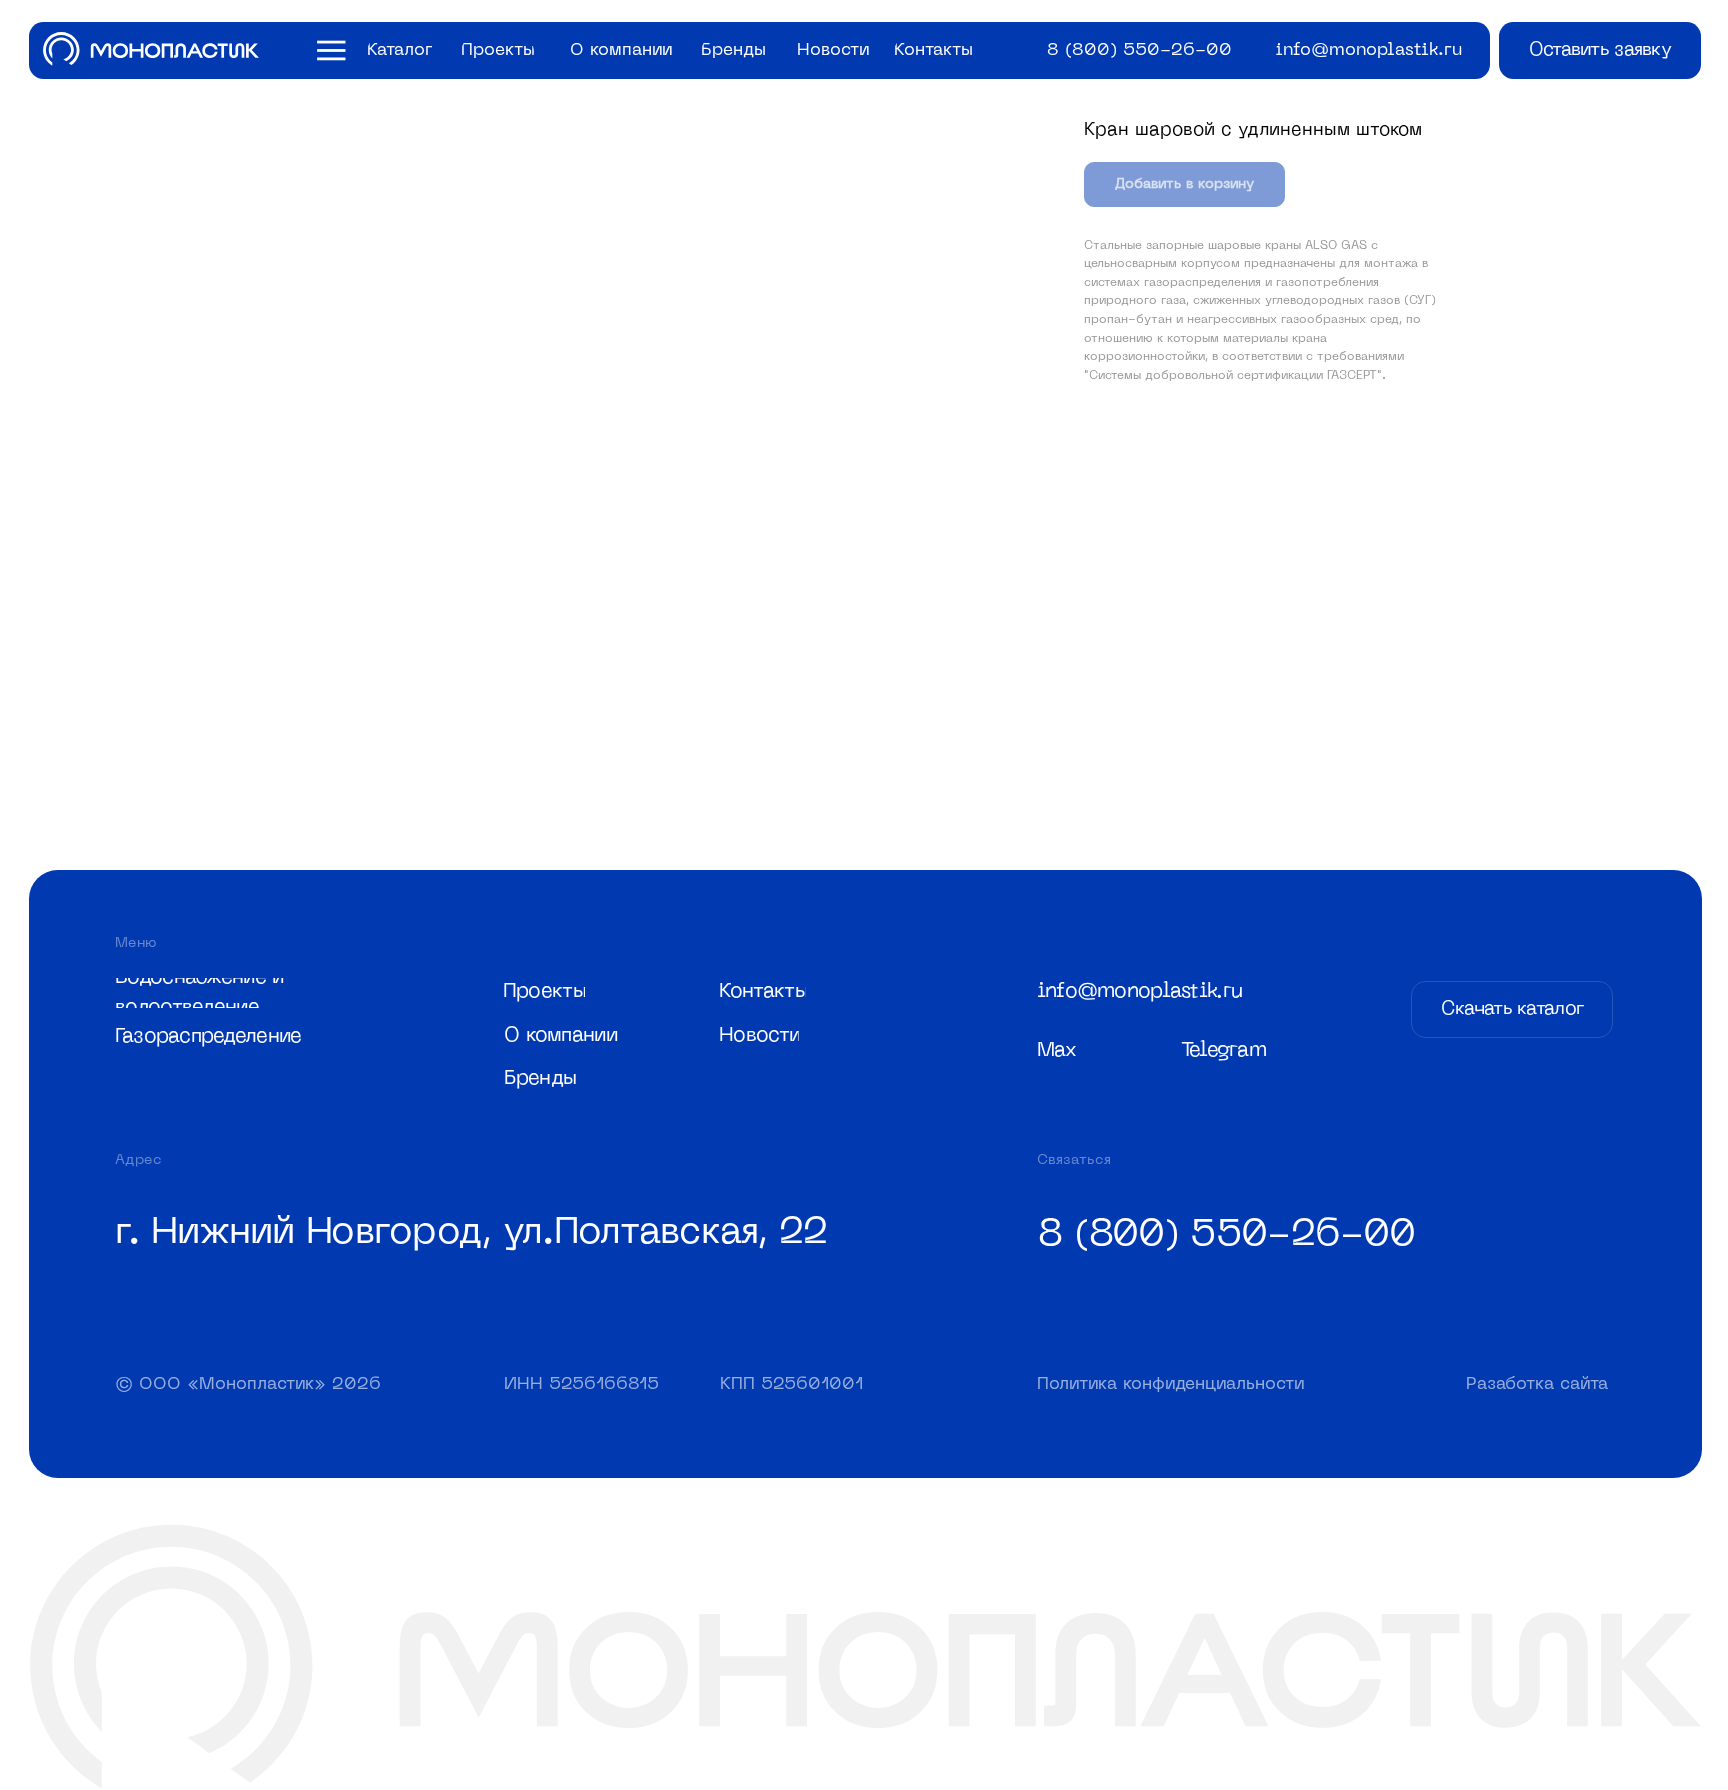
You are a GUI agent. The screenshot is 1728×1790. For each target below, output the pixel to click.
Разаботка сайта (1537, 1384)
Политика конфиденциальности (1170, 1384)
